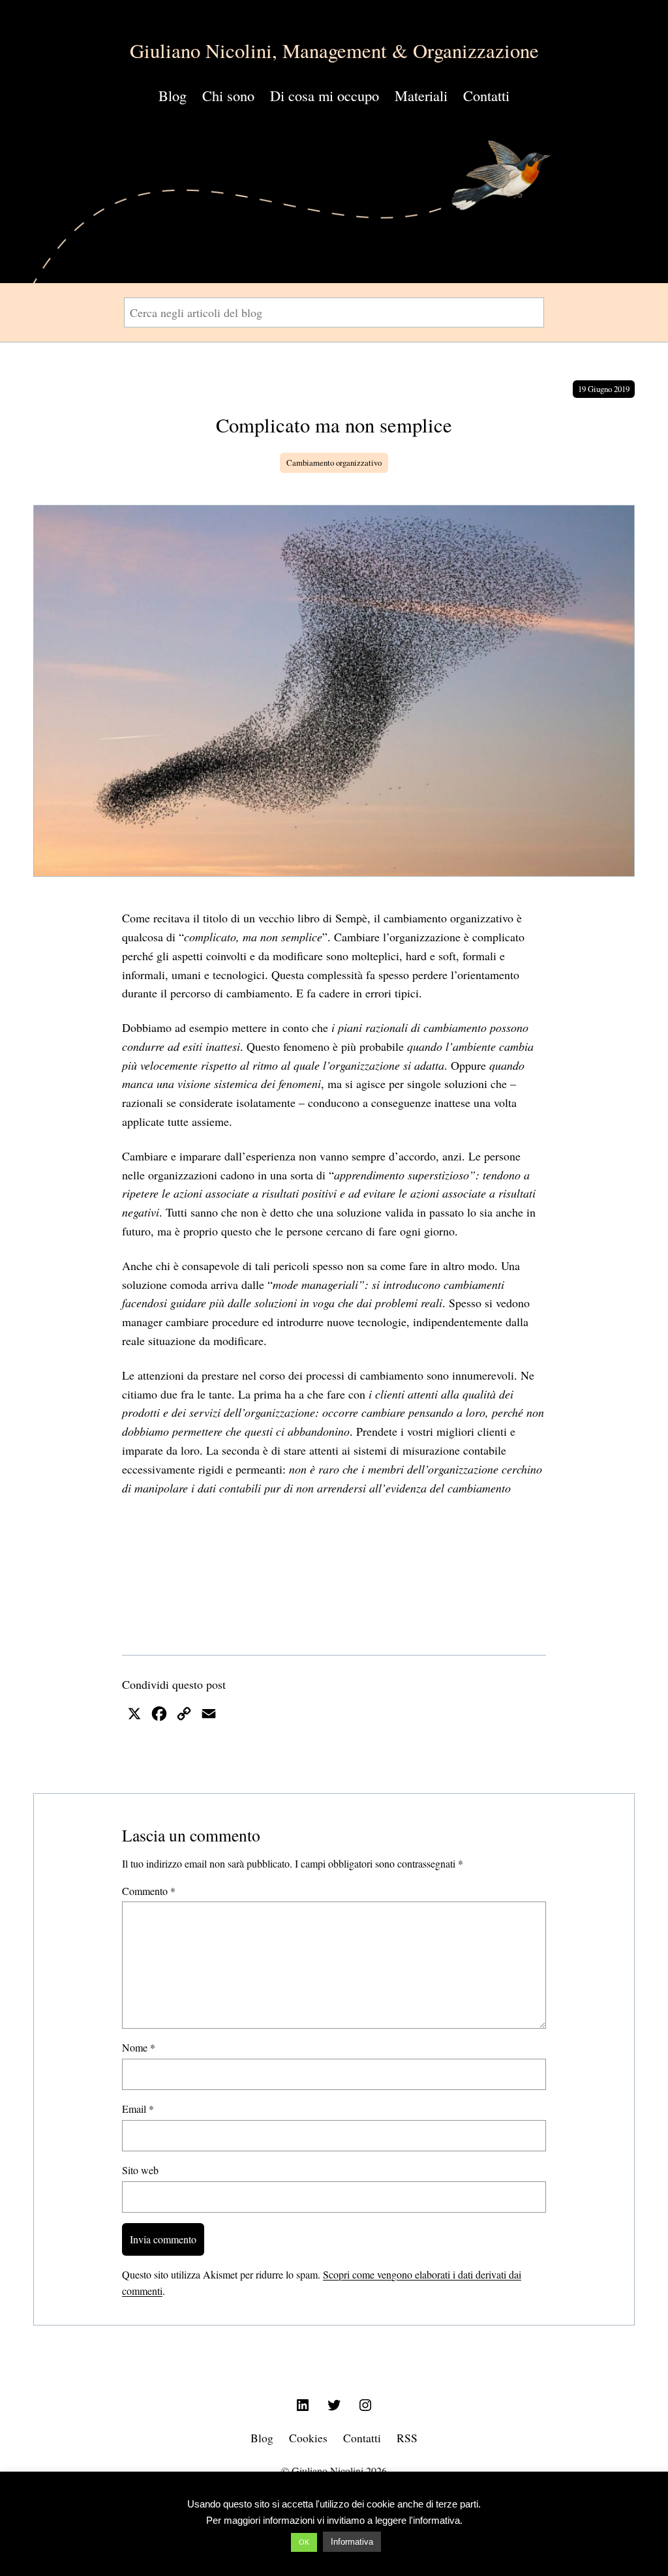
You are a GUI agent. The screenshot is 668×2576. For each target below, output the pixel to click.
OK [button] (304, 2542)
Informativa (352, 2542)
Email (138, 2109)
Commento (149, 1891)
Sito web (140, 2170)
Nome (139, 2047)
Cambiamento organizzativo (334, 462)
